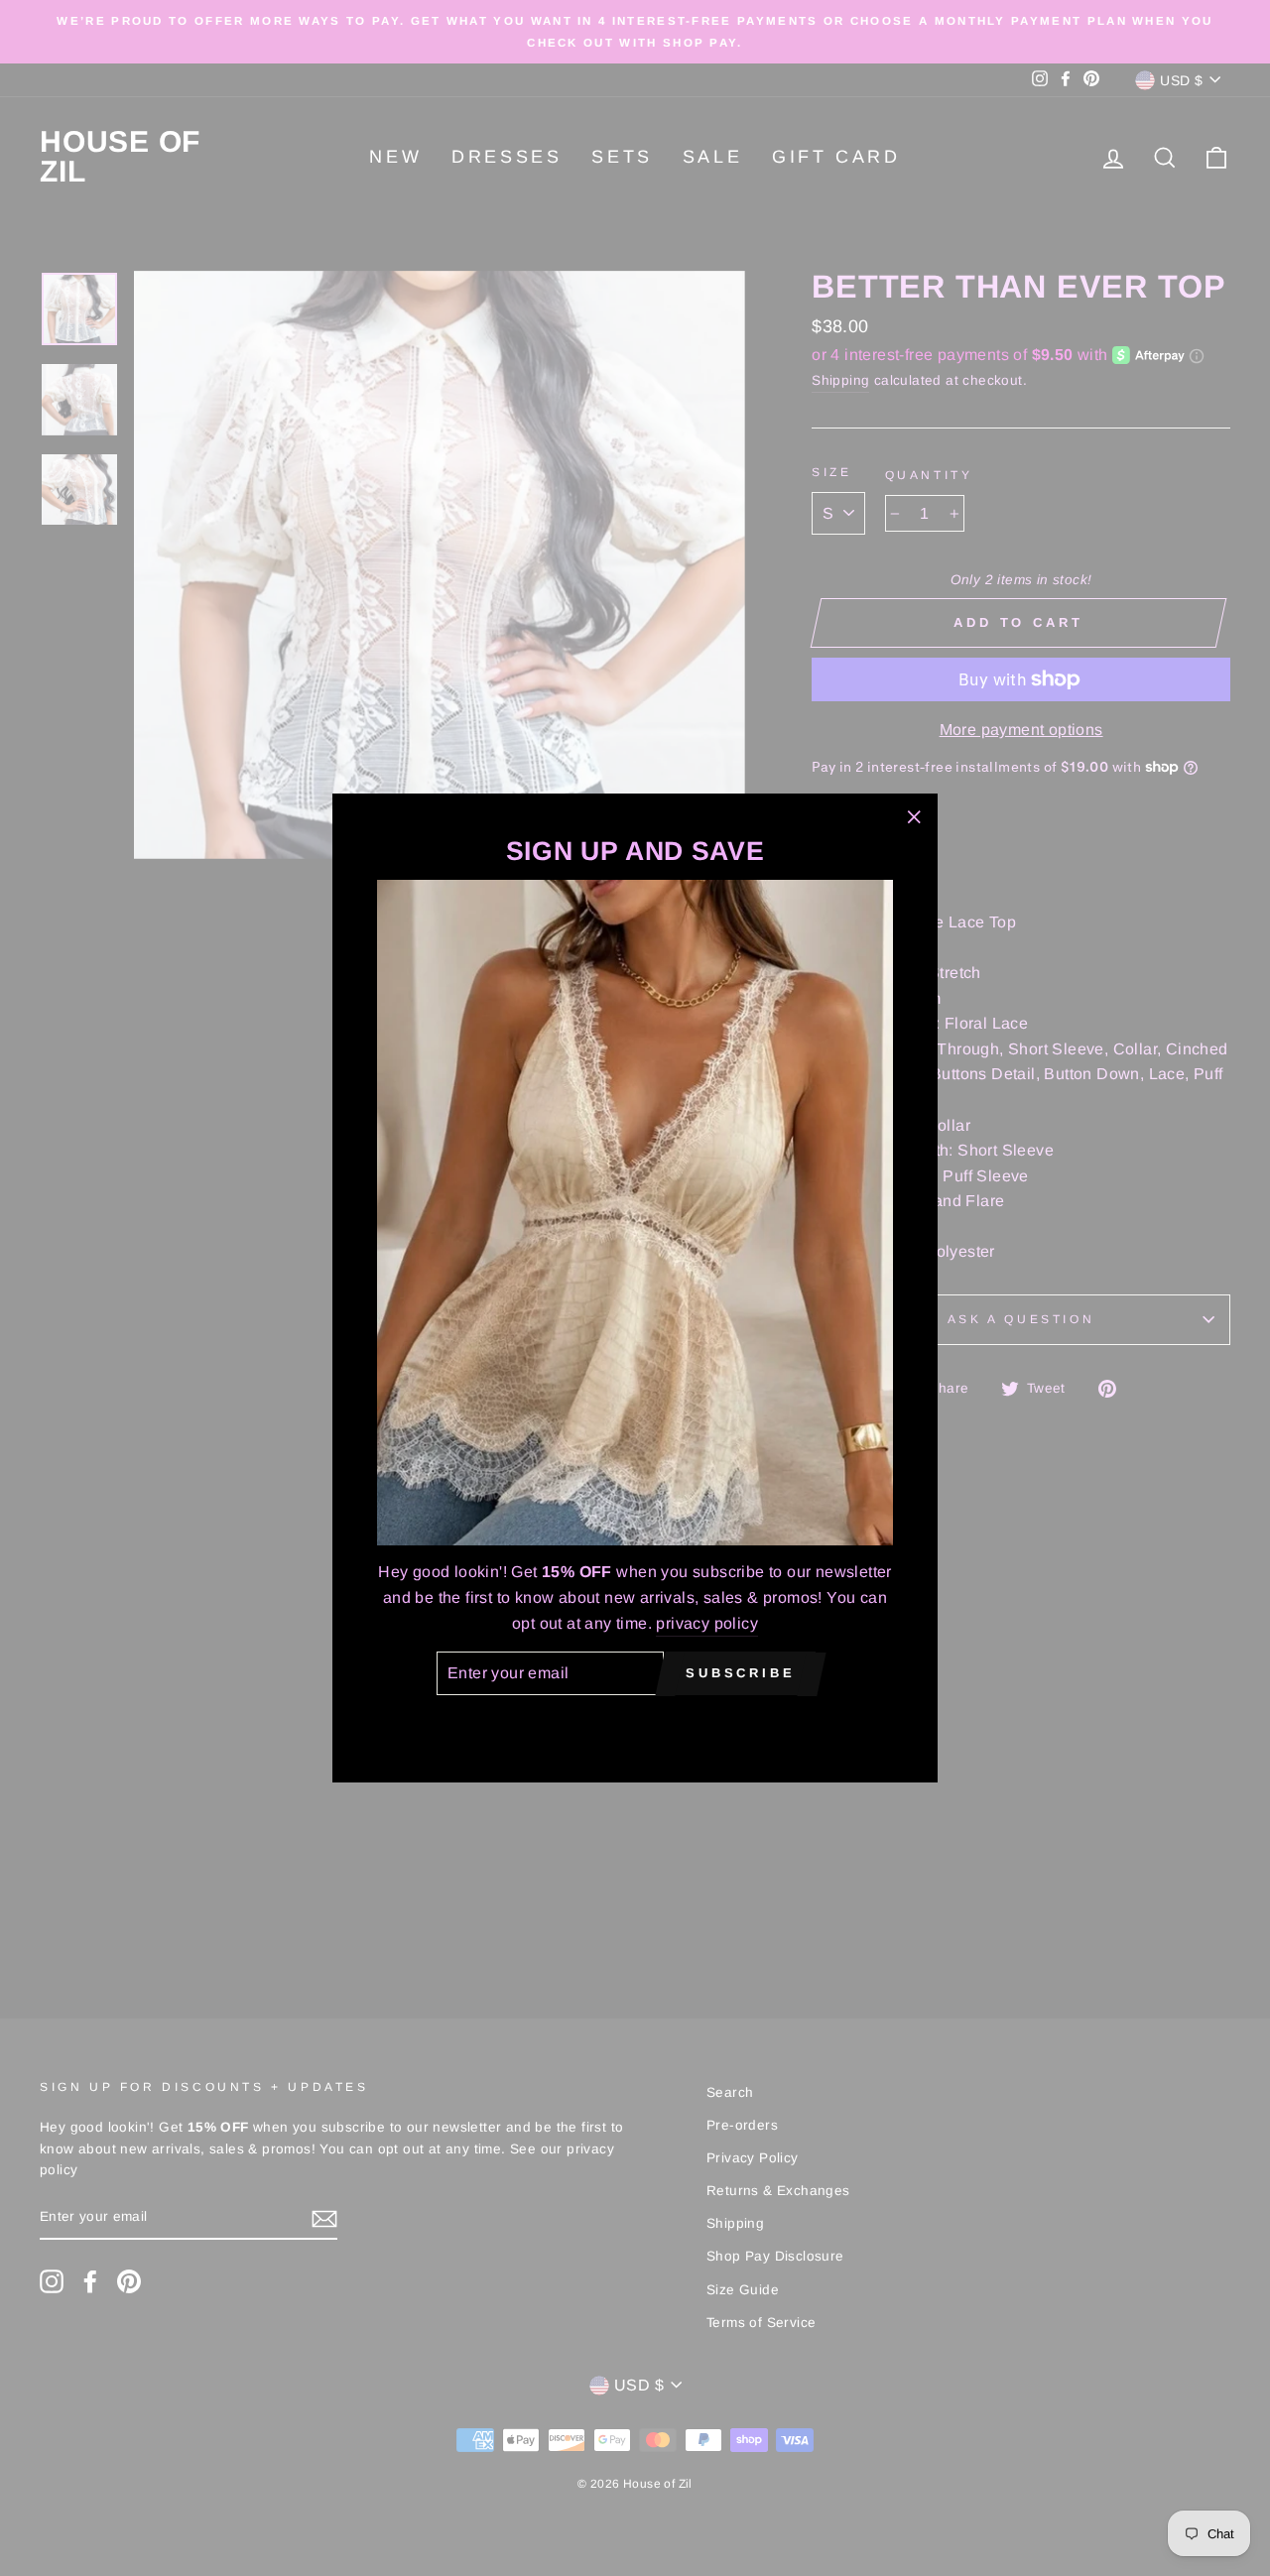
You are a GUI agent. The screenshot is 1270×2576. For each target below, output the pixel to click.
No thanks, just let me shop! (635, 1723)
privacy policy (707, 1623)
